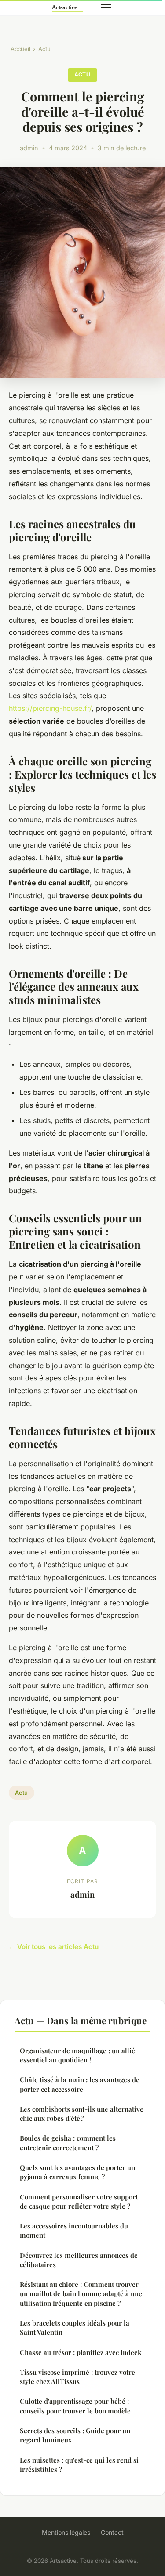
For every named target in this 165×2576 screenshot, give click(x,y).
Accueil (20, 49)
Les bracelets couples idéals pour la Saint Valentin (75, 2328)
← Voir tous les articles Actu (54, 1947)
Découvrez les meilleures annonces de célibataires (79, 2260)
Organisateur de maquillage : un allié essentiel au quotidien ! (77, 2055)
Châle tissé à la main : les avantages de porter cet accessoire (80, 2084)
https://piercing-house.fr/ (50, 708)
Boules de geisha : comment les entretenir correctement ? (68, 2143)
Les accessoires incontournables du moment (74, 2230)
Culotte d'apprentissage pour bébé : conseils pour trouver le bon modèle (75, 2406)
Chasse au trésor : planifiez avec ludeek (81, 2352)
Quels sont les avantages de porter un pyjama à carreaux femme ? (77, 2172)
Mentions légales (66, 2532)
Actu (44, 49)
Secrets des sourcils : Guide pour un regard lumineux (75, 2435)
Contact (112, 2532)
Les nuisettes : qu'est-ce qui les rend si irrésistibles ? (79, 2465)
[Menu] (106, 8)
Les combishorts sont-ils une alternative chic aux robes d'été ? (82, 2114)
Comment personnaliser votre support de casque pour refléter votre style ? (79, 2201)
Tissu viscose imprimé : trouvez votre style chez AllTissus (77, 2377)
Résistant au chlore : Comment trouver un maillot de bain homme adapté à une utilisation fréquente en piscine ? (81, 2294)
